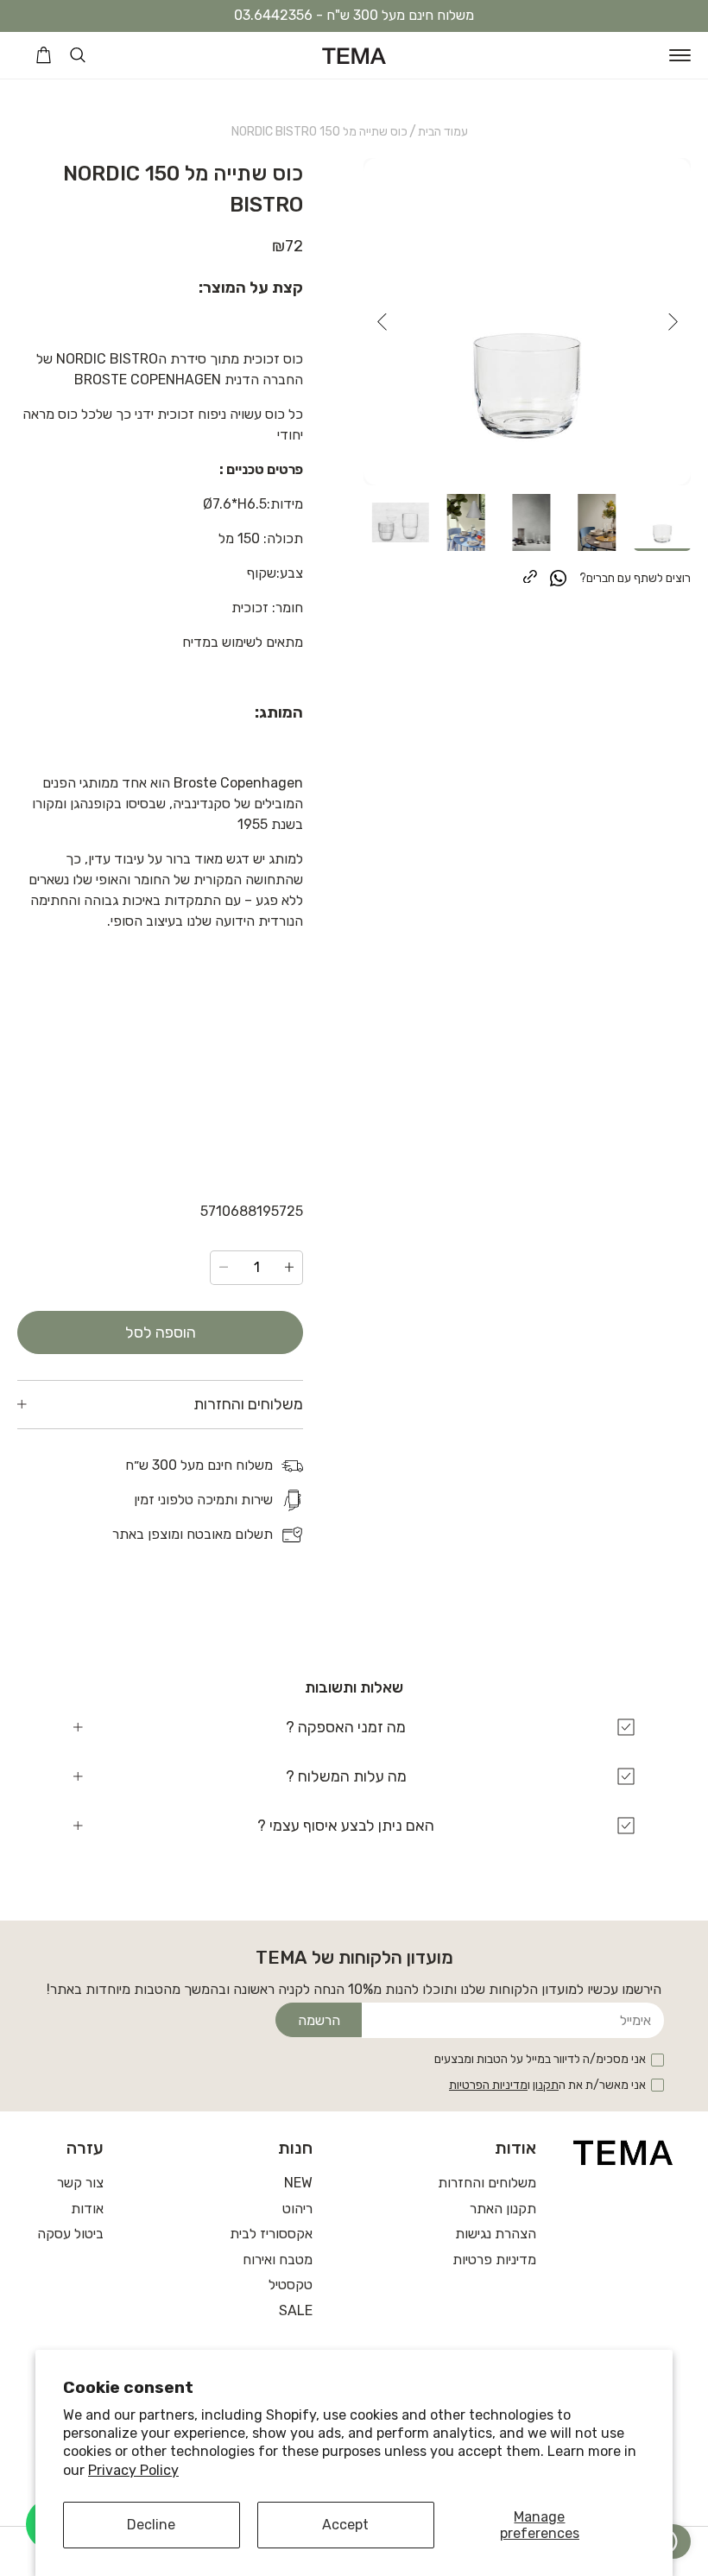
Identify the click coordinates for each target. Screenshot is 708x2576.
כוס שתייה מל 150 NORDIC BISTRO (319, 132)
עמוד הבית (443, 132)
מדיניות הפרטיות (488, 2085)
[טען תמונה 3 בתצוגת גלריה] (532, 522)
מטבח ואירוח (278, 2260)
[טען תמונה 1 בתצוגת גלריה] (662, 522)
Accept (345, 2525)
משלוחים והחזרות (487, 2183)
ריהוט (297, 2209)
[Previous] (673, 322)
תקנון (546, 2085)
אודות (87, 2209)
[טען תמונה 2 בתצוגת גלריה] (597, 522)
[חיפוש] (78, 55)
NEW (298, 2183)
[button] (680, 55)
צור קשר (80, 2183)
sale (296, 2310)
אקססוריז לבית (271, 2234)
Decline (151, 2525)
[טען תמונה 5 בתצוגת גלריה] (401, 522)
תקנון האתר (503, 2209)
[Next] (382, 322)
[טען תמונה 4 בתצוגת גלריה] (466, 522)
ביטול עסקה (70, 2234)
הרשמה (319, 2020)
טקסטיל (291, 2285)
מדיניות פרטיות (494, 2260)
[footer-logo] (623, 2152)
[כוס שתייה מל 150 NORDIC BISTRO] (527, 322)
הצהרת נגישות (496, 2234)
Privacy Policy (133, 2470)
